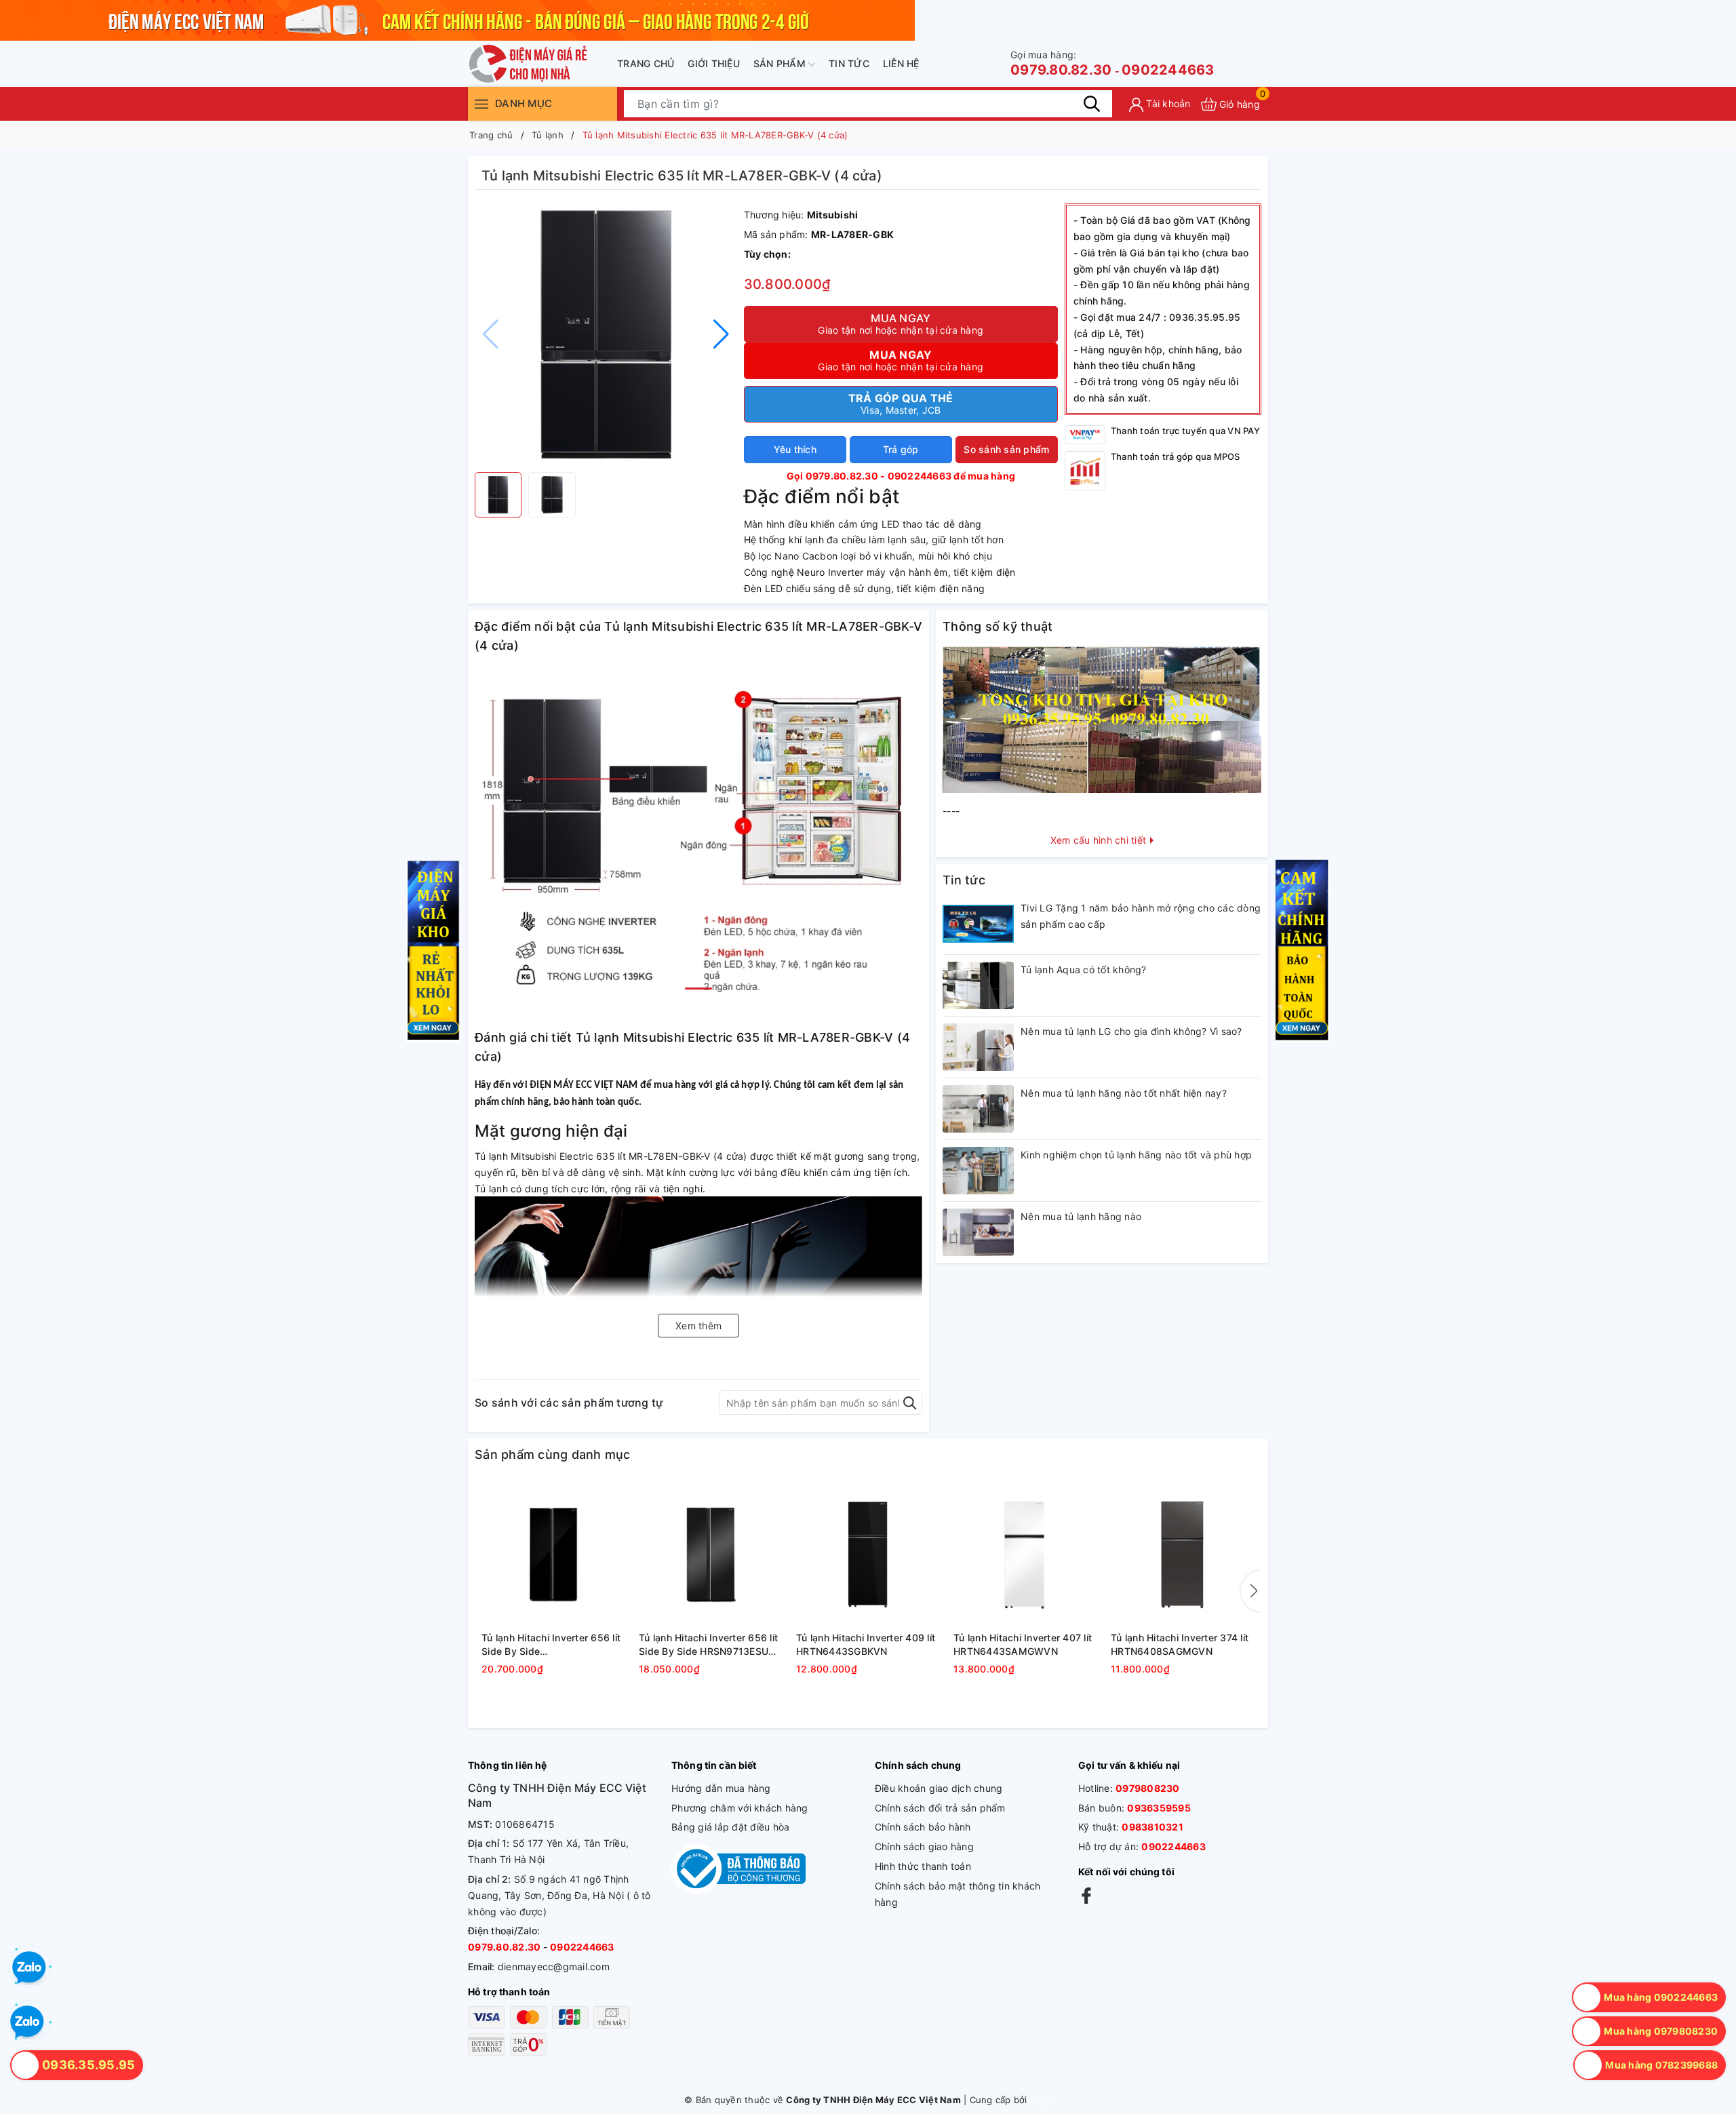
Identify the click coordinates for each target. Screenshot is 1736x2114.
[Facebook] (1086, 1895)
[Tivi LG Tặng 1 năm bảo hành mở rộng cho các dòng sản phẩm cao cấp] (978, 924)
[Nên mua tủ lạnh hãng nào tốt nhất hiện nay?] (978, 1109)
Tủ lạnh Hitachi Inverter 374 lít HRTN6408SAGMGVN (1180, 1644)
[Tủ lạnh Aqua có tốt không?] (978, 985)
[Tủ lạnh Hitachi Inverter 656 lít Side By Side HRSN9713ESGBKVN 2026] (553, 1554)
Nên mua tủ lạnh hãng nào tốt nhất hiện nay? (1124, 1093)
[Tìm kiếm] (1092, 104)
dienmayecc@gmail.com (554, 1966)
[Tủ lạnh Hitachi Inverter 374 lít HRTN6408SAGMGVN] (1183, 1554)
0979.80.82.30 (1061, 63)
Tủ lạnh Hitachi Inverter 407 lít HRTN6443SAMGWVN (1023, 1644)
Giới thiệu (714, 63)
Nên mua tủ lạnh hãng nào (1081, 1216)
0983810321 (1152, 1827)
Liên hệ (901, 63)
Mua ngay (901, 324)
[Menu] (481, 103)
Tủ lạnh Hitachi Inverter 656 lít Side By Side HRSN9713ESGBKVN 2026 (551, 1645)
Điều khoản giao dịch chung (939, 1788)
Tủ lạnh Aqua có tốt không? (1084, 970)
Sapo (1041, 2100)
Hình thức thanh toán (923, 1866)
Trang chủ (646, 63)
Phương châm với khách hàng (740, 1808)
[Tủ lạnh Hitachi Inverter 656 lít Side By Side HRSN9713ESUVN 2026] (711, 1554)
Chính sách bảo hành (923, 1827)
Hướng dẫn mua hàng (721, 1788)
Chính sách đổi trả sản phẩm (940, 1808)
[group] (606, 334)
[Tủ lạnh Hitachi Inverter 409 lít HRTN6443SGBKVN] (868, 1554)
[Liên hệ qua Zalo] (27, 2022)
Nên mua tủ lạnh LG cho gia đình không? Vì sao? (1131, 1031)
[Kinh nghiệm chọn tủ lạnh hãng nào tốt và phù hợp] (978, 1171)
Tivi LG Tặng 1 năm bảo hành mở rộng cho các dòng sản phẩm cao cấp (1141, 916)
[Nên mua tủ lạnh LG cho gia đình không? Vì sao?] (978, 1047)
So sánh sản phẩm (1006, 449)
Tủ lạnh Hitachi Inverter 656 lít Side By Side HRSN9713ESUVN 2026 (711, 1645)
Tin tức (849, 63)
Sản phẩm (781, 63)
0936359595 (1159, 1808)
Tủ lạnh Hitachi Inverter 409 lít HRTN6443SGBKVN (866, 1644)
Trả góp (901, 449)
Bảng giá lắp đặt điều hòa (730, 1827)
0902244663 (1168, 70)
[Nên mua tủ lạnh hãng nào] (978, 1232)
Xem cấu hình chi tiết (1100, 840)
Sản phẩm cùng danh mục (553, 1454)
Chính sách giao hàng (924, 1846)
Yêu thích (795, 449)
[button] (721, 334)
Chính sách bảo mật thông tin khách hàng (958, 1894)
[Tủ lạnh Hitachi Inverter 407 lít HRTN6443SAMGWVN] (1025, 1554)
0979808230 (1148, 1788)
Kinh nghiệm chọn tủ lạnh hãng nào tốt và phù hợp (1136, 1155)
